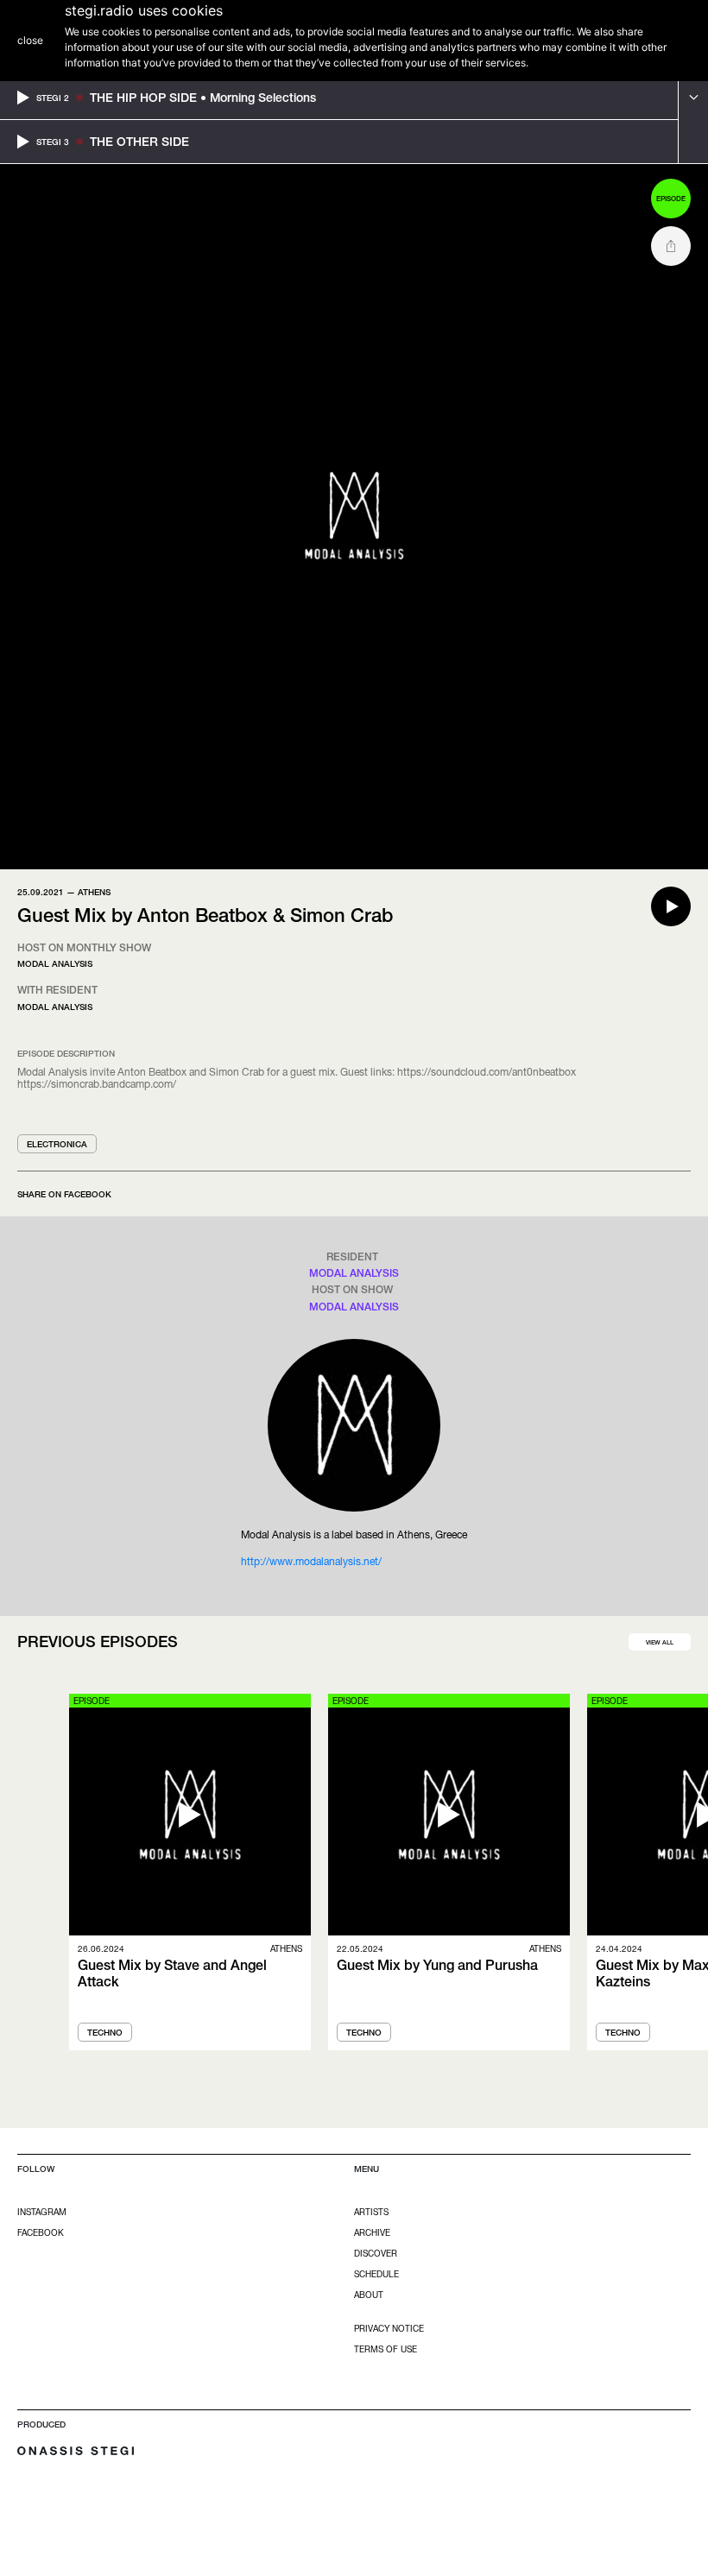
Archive (372, 2232)
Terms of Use (386, 2349)
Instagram (42, 2212)
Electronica (57, 1144)
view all (660, 1642)
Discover (376, 2253)
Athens (94, 892)
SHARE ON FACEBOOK (64, 1194)
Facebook (41, 2232)
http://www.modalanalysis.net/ (311, 1561)
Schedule (376, 2274)
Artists (371, 2212)
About (369, 2295)
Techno (105, 2032)
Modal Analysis (55, 963)
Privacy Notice (389, 2328)
